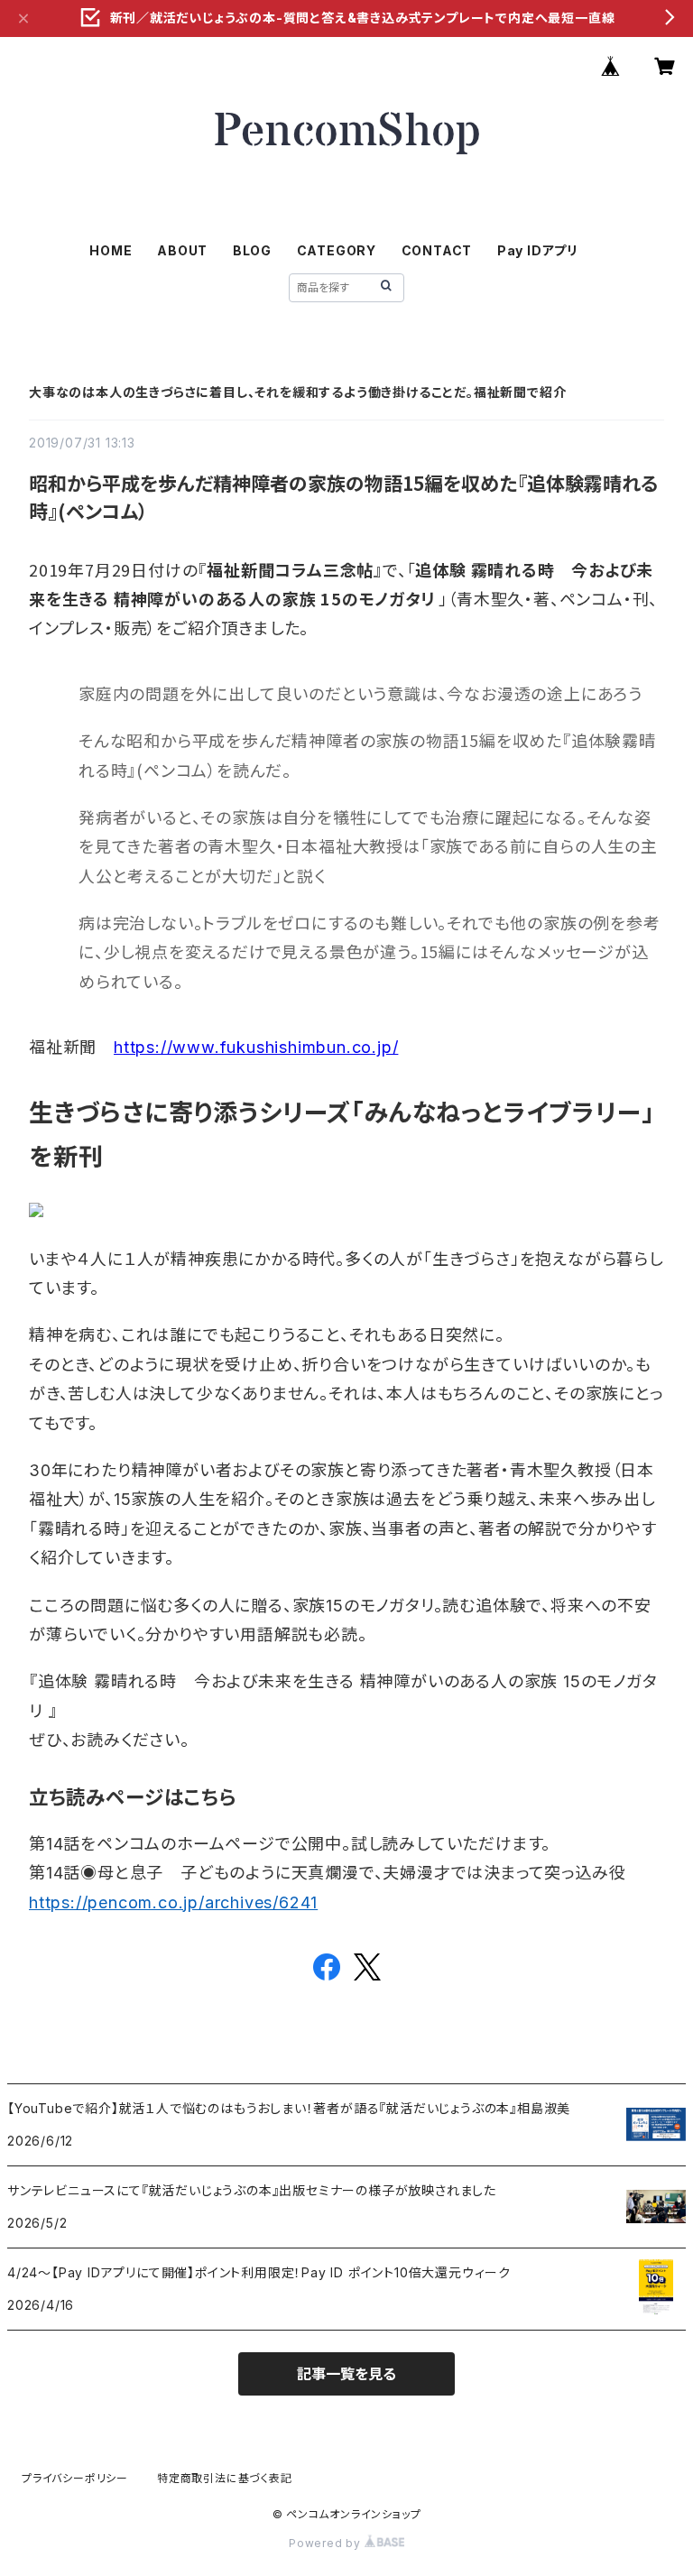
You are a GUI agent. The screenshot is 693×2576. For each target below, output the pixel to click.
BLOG (252, 250)
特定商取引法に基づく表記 (225, 2478)
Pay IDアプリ (538, 250)
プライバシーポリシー (75, 2478)
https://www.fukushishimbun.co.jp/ (256, 1047)
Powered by (327, 2543)
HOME (111, 250)
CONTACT (437, 250)
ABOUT (182, 250)
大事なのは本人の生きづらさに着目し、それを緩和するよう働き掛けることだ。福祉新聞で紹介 (297, 392)
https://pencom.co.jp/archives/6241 (173, 1902)
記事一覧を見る (346, 2374)
